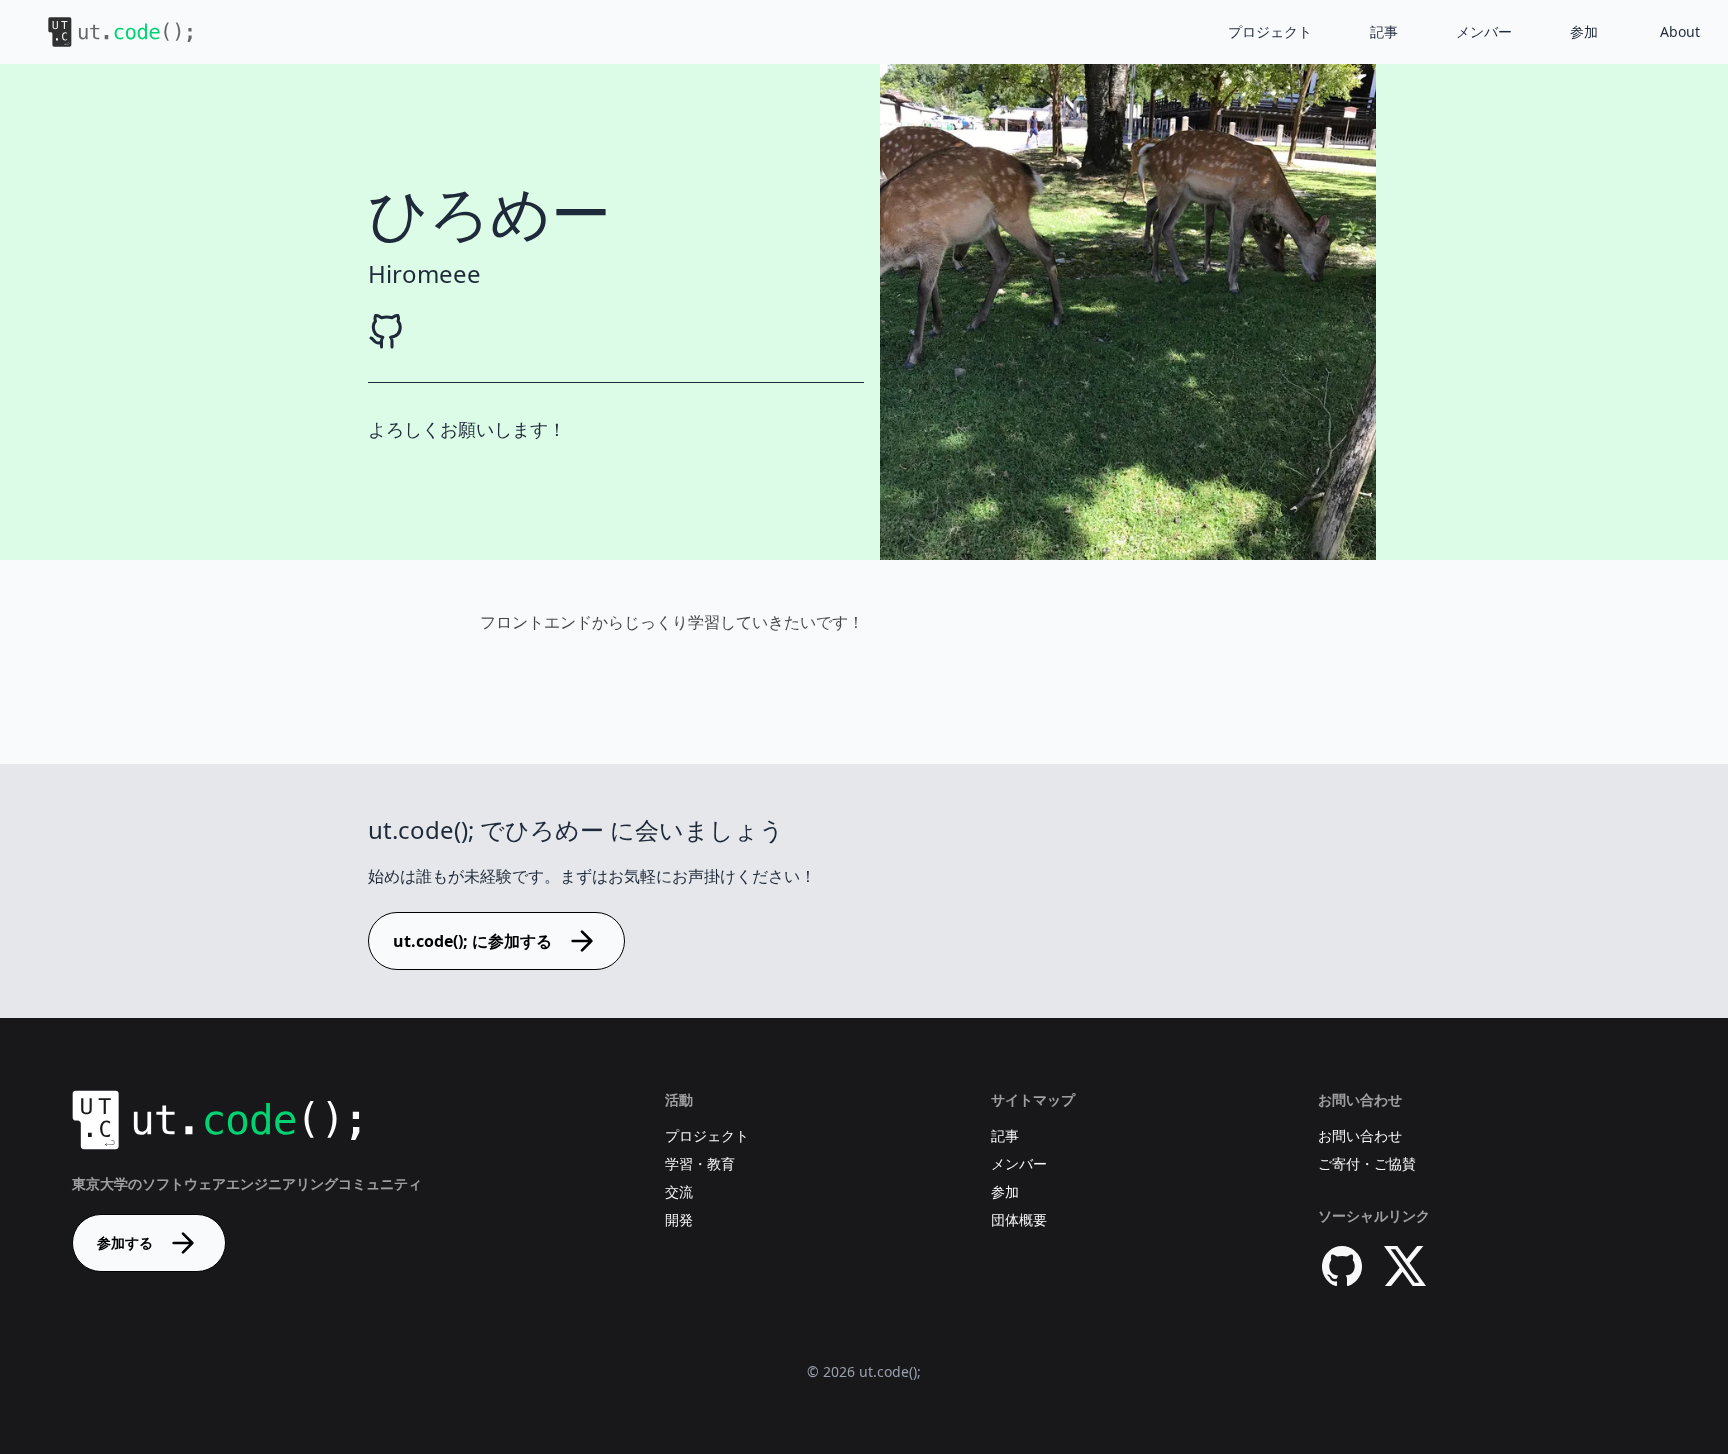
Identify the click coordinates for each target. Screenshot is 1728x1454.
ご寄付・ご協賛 (1367, 1163)
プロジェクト (1270, 31)
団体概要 (1019, 1219)
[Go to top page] (104, 32)
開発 (679, 1219)
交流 (679, 1191)
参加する (125, 1242)
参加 (1584, 31)
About (1680, 31)
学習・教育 (700, 1163)
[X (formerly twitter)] (1406, 1266)
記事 (1384, 31)
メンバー (1484, 31)
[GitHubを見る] (386, 332)
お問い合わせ (1360, 1135)
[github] (1342, 1266)
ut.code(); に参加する (472, 941)
